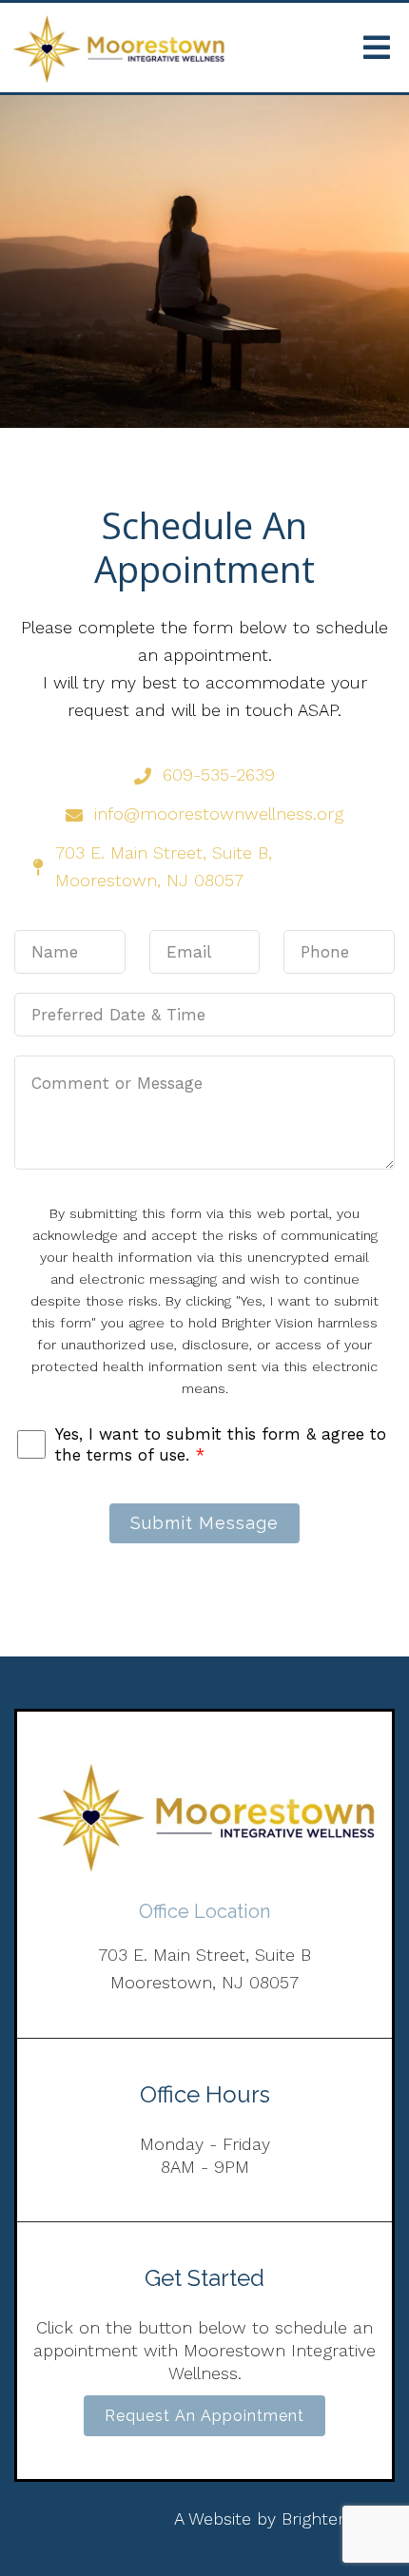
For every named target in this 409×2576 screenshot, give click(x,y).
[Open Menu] (377, 48)
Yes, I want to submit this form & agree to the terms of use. (221, 1444)
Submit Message (204, 1523)
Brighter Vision (338, 2518)
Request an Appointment (204, 2416)
